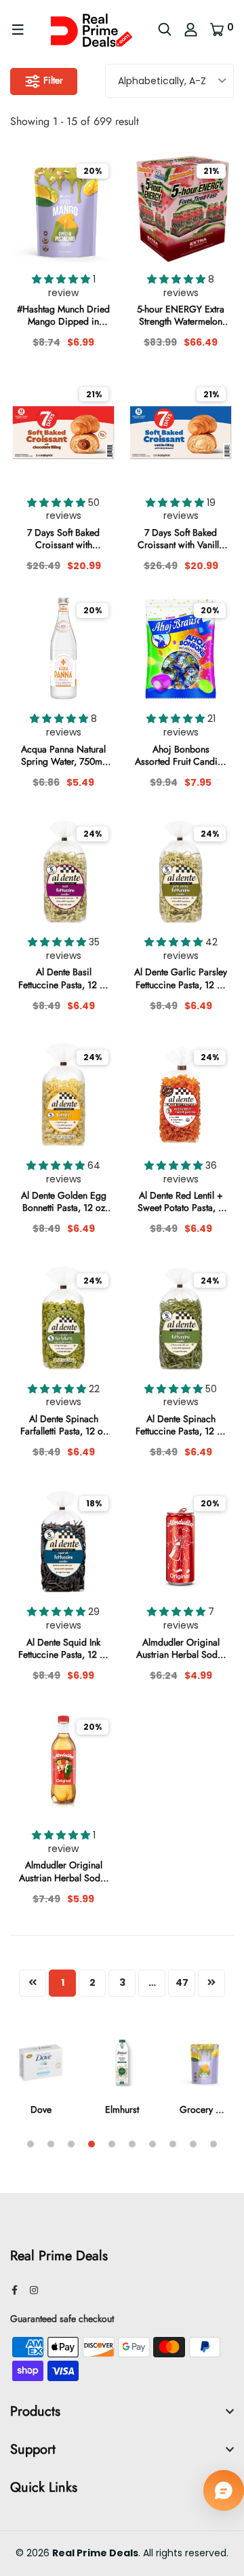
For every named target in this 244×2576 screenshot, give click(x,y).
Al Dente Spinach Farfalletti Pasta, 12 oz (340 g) (64, 1425)
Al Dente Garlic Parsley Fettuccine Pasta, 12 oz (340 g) (181, 978)
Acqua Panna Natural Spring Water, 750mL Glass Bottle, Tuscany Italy (64, 755)
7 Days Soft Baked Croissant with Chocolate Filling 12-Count (63, 539)
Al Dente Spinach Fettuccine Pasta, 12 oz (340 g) (181, 1425)
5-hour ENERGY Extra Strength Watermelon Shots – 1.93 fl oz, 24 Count (181, 315)
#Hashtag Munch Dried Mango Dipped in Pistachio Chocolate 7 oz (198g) (63, 315)
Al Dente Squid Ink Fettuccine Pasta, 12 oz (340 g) (64, 1648)
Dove (41, 2109)
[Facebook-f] (15, 2290)
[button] (62, 279)
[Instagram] (34, 2290)
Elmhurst (122, 2109)
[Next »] (211, 1983)
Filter (52, 80)
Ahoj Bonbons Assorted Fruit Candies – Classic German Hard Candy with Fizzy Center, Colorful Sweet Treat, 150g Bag (181, 755)
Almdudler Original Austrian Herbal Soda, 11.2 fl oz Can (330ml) (181, 1648)
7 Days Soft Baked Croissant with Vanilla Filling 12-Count (181, 539)
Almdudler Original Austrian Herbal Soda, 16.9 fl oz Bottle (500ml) (63, 1871)
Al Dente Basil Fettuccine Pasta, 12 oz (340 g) (64, 978)
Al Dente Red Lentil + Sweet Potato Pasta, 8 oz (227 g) (181, 1201)
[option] (41, 2085)
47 (182, 1982)
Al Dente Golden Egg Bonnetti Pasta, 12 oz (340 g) (64, 1201)
